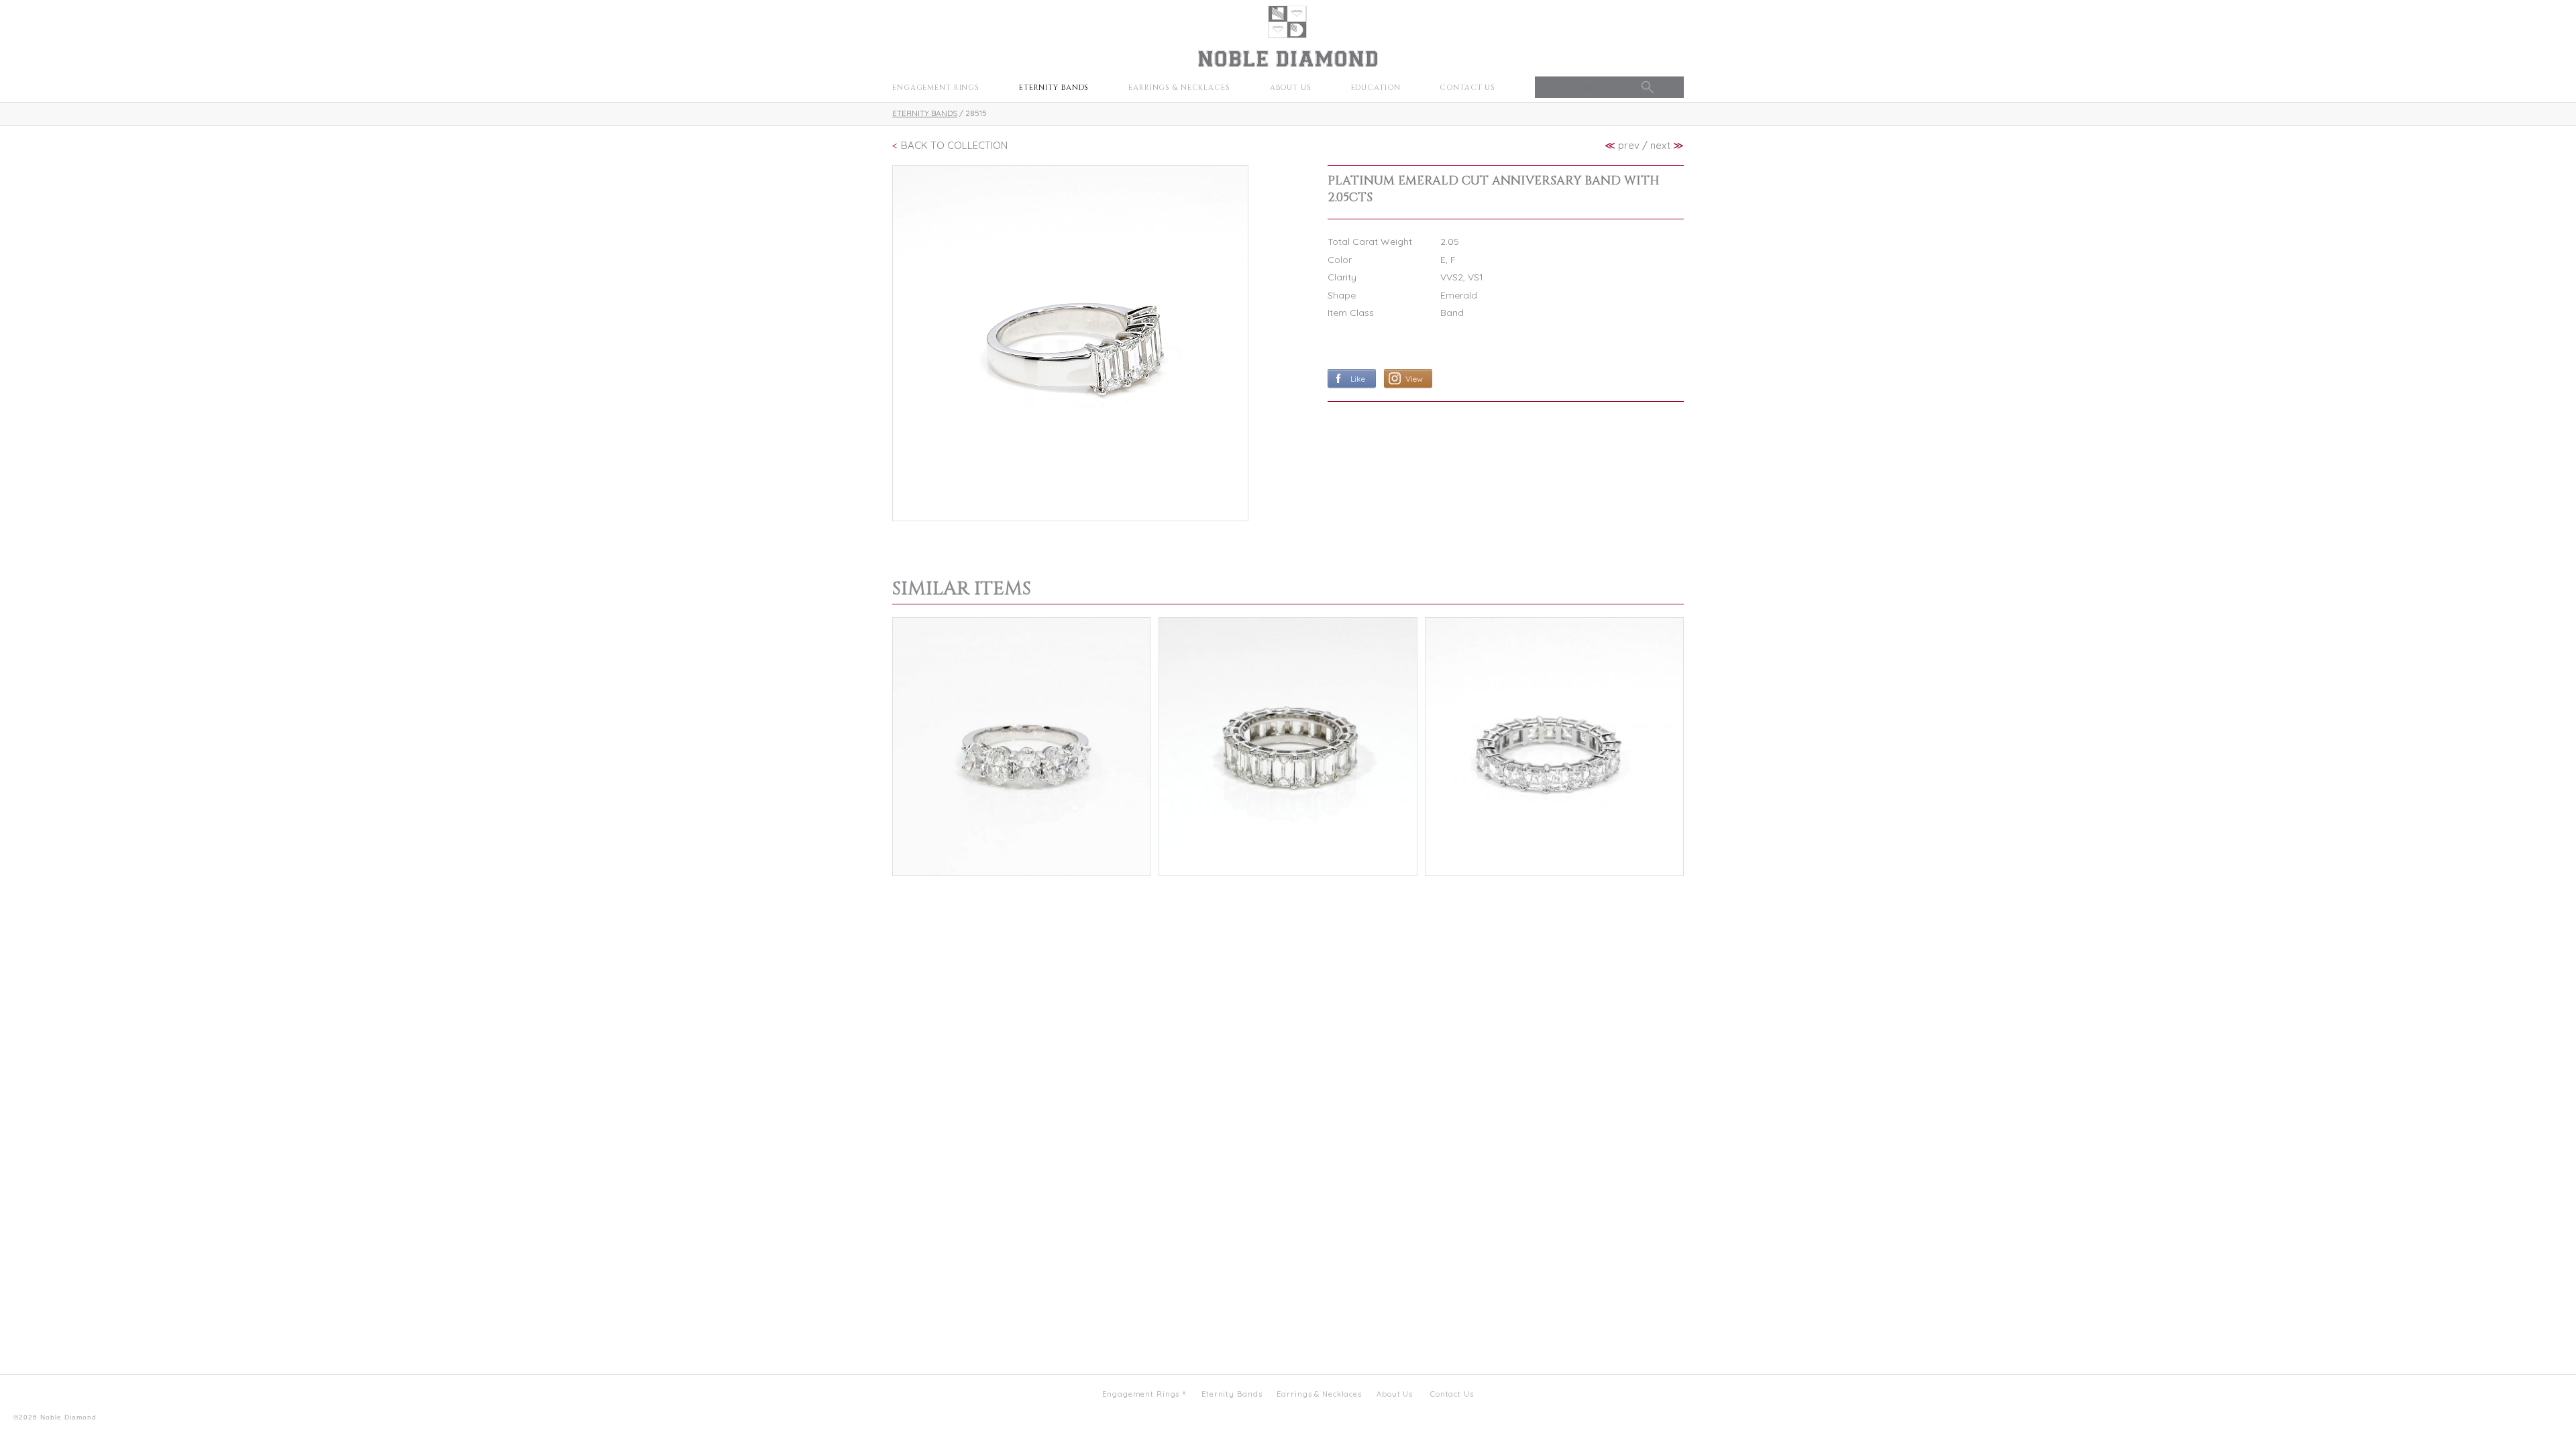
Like (1358, 379)
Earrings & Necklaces (1179, 88)
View (1414, 379)
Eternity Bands (1054, 88)
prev (1622, 145)
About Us (1291, 88)
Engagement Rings (936, 88)
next (1667, 145)
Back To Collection (954, 145)
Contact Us (1467, 88)
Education (1376, 88)
